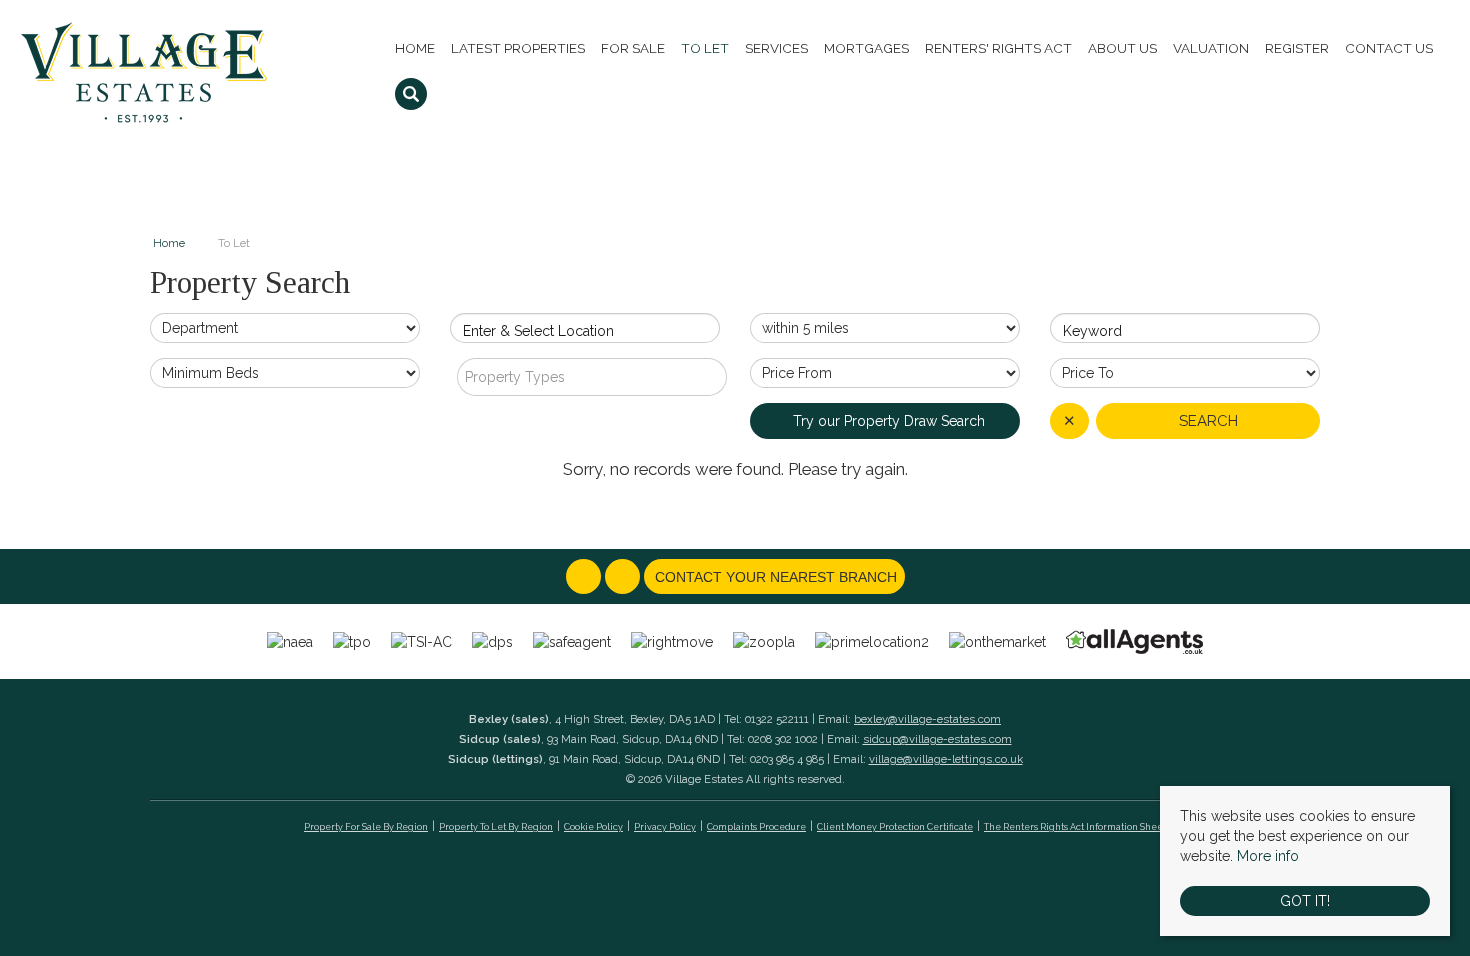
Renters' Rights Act (998, 48)
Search (1208, 421)
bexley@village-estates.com (927, 719)
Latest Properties (518, 48)
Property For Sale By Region (366, 827)
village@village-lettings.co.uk (946, 759)
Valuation (1211, 48)
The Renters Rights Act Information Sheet (1075, 827)
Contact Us (1389, 48)
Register (1297, 48)
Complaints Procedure (756, 827)
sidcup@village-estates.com (937, 739)
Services (776, 48)
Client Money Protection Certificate (895, 827)
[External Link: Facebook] (585, 578)
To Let (705, 48)
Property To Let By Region (496, 827)
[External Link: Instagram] (624, 578)
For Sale (633, 48)
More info (1268, 856)
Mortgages (866, 48)
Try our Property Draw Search (885, 421)
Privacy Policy (665, 827)
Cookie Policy (593, 827)
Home (415, 48)
